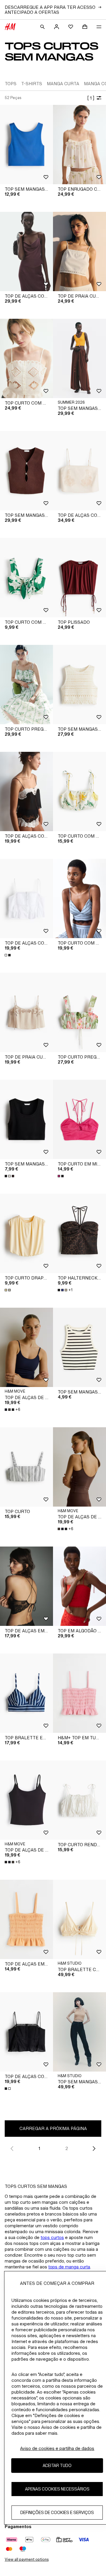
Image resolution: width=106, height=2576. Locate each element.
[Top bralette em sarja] (26, 1693)
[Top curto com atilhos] (79, 791)
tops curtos (52, 2237)
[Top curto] (26, 1467)
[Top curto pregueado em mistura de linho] (26, 685)
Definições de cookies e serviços (57, 2512)
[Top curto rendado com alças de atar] (79, 1800)
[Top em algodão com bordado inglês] (79, 1586)
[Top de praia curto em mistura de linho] (79, 251)
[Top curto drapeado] (26, 1233)
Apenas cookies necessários (57, 2489)
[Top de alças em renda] (26, 1586)
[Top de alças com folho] (26, 898)
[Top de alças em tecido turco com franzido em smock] (26, 1919)
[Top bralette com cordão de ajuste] (79, 1919)
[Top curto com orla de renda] (79, 898)
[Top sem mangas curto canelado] (26, 1119)
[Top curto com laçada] (26, 578)
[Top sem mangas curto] (26, 145)
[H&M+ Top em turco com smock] (79, 1693)
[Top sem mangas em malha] (26, 471)
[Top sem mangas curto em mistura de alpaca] (79, 2032)
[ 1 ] (91, 98)
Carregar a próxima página (53, 2128)
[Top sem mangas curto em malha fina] (79, 358)
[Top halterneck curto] (79, 1233)
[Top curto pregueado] (79, 1012)
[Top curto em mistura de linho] (79, 1119)
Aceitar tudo (57, 2465)
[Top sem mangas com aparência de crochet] (79, 685)
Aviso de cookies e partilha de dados (57, 2448)
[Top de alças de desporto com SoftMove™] (26, 1347)
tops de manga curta (69, 2267)
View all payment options (27, 2559)
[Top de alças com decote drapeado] (26, 251)
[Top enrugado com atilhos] (79, 145)
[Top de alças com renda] (26, 791)
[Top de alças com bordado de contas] (79, 471)
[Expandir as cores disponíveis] (8, 955)
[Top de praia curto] (26, 1012)
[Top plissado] (79, 578)
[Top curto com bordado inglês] (26, 358)
